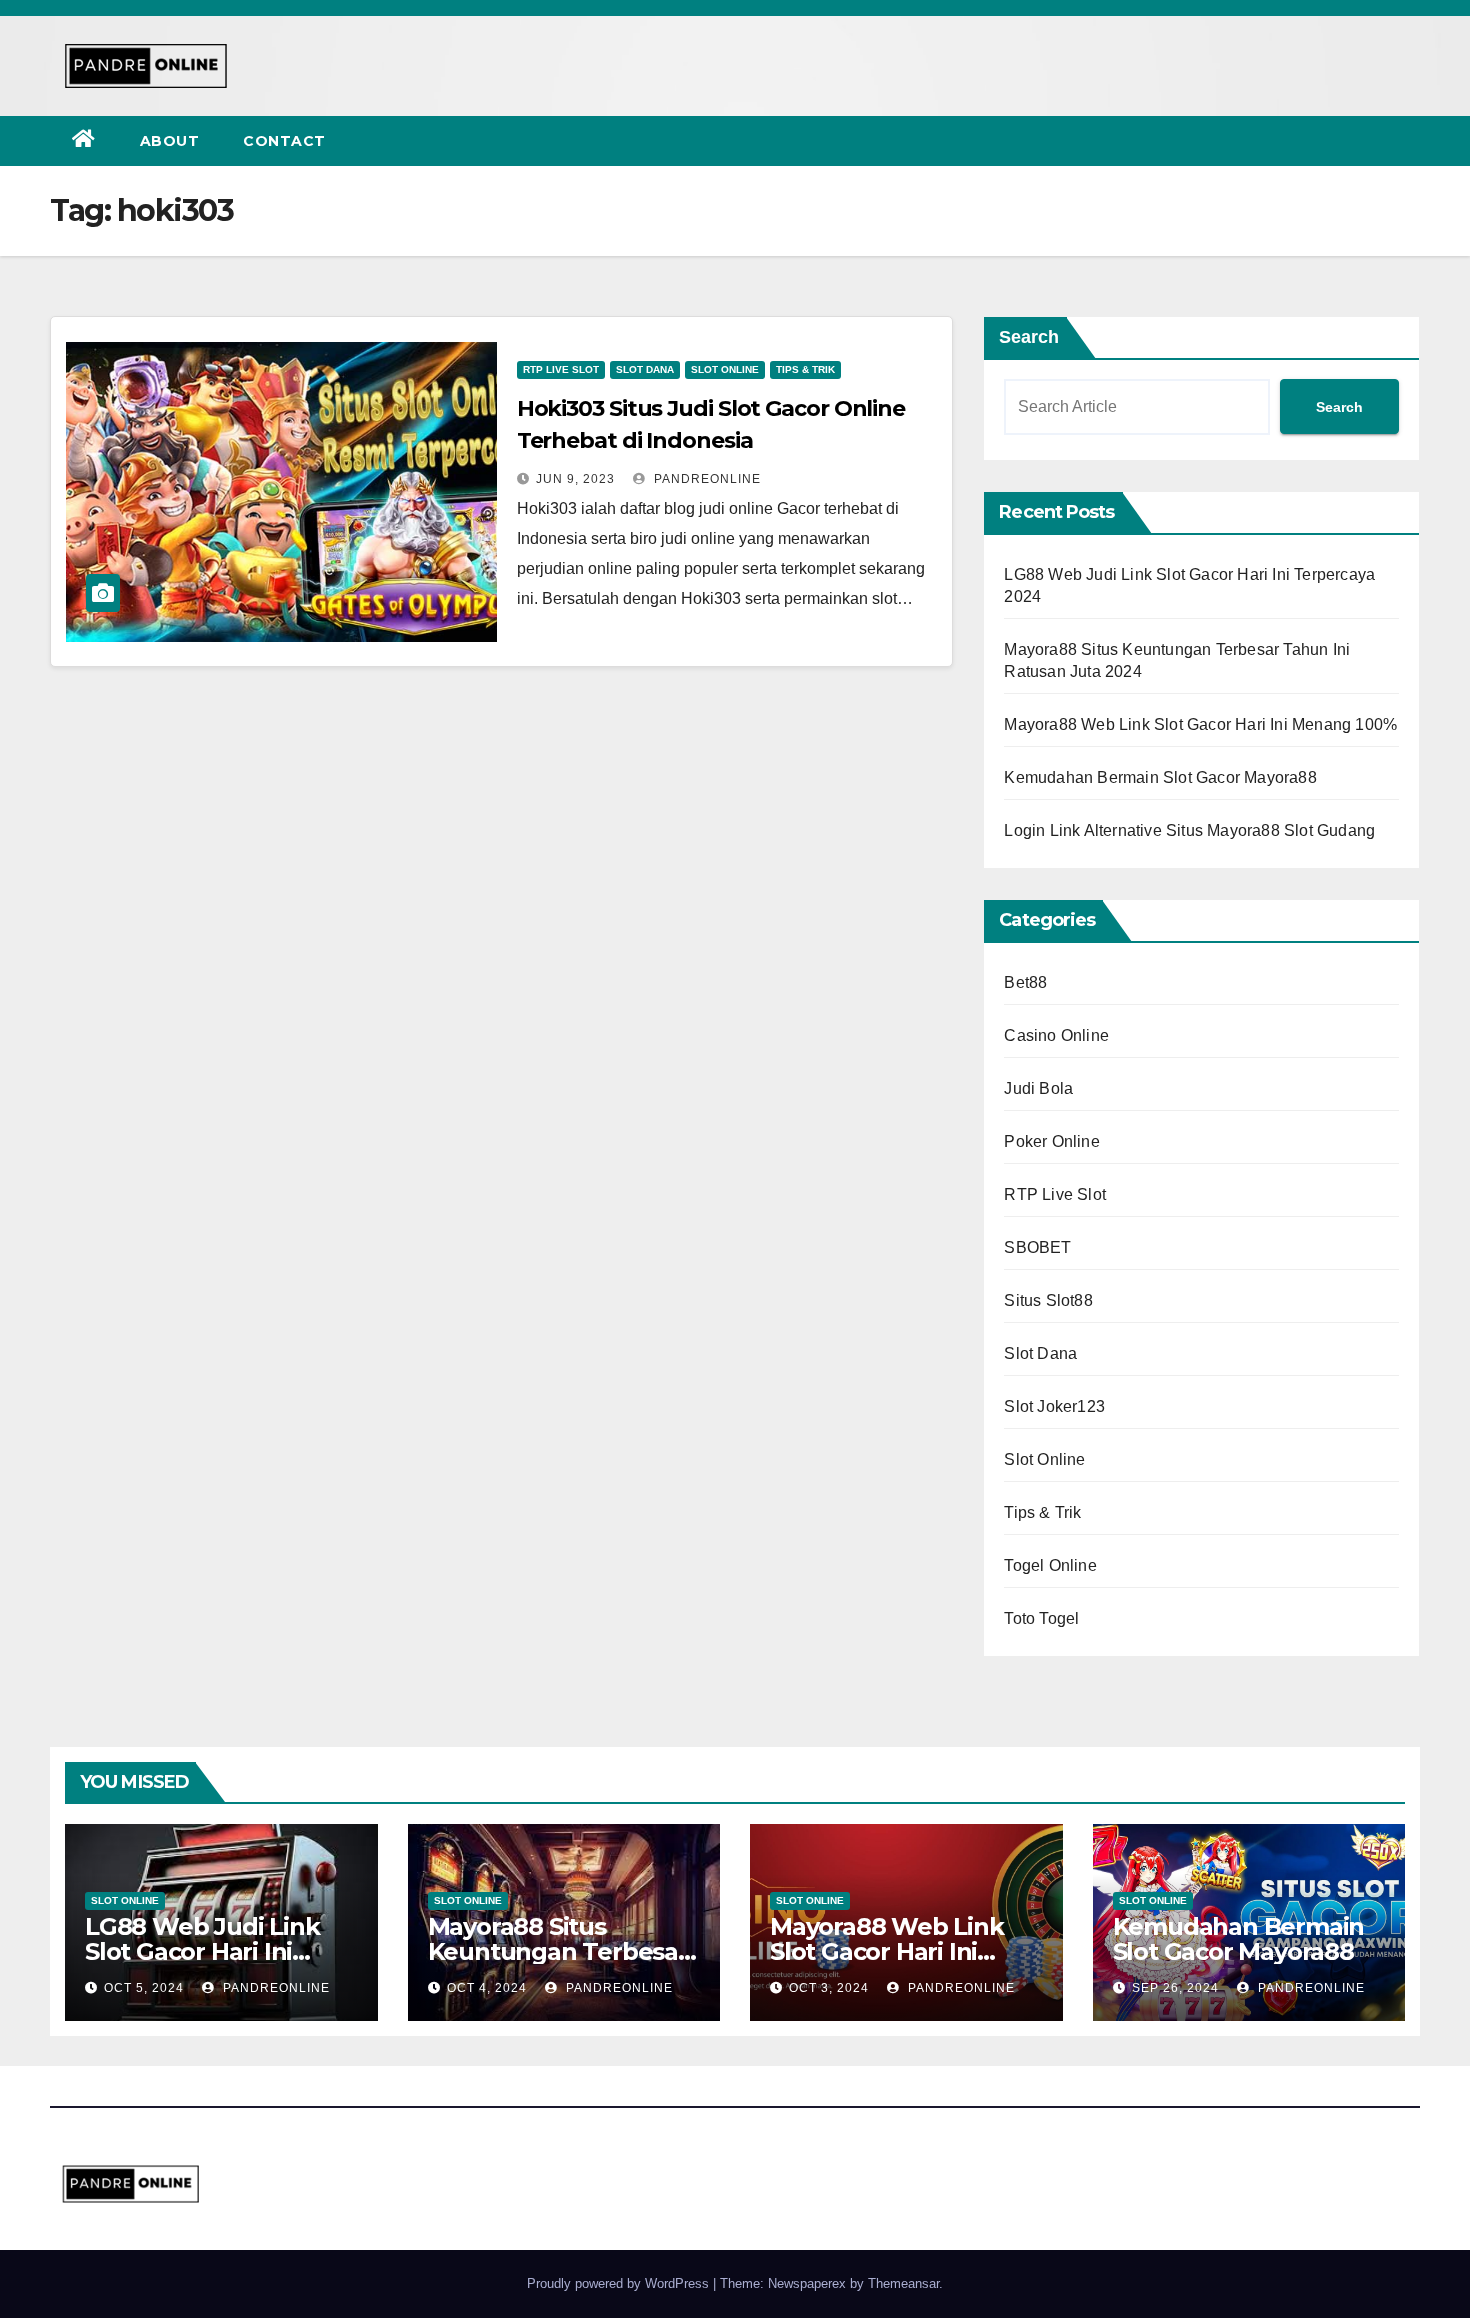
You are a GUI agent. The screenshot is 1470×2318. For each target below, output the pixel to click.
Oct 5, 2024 (144, 1988)
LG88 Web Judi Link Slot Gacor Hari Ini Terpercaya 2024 (202, 1951)
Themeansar (903, 2283)
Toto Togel (1041, 1618)
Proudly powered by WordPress (620, 2283)
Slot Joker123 (1054, 1406)
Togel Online (1050, 1565)
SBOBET (1037, 1247)
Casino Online (1056, 1035)
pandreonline (705, 479)
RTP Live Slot (561, 369)
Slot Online (725, 369)
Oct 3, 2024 (829, 1988)
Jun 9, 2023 (575, 479)
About (170, 141)
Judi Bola (1038, 1088)
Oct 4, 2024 (487, 1988)
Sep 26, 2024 (1175, 1988)
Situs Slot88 (1048, 1300)
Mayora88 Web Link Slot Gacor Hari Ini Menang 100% (1200, 724)
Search (1029, 337)
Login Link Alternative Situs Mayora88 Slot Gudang (1189, 830)
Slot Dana (645, 369)
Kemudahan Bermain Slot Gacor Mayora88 (1160, 777)
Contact (284, 141)
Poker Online (1051, 1141)
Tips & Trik (805, 369)
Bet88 (1025, 982)
